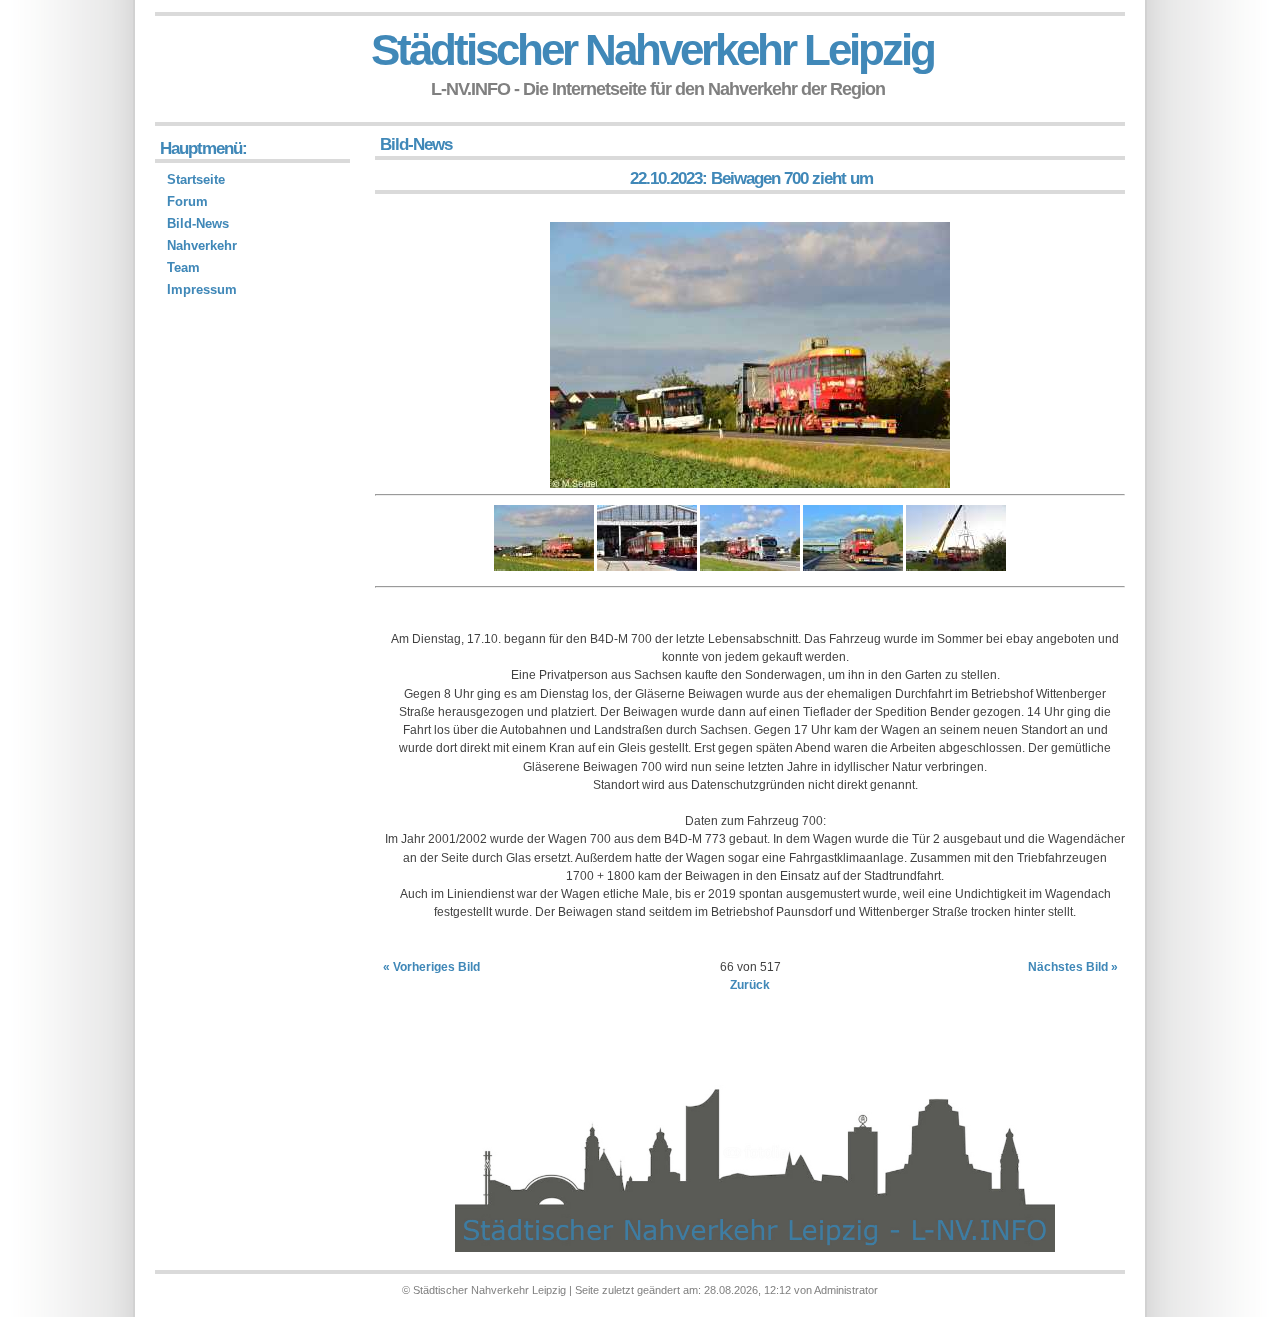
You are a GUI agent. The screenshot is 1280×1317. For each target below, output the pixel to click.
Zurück (750, 985)
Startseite (196, 179)
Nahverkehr (202, 245)
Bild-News (198, 223)
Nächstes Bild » (1073, 967)
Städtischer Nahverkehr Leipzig (652, 49)
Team (183, 267)
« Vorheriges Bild (431, 967)
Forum (187, 201)
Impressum (202, 289)
